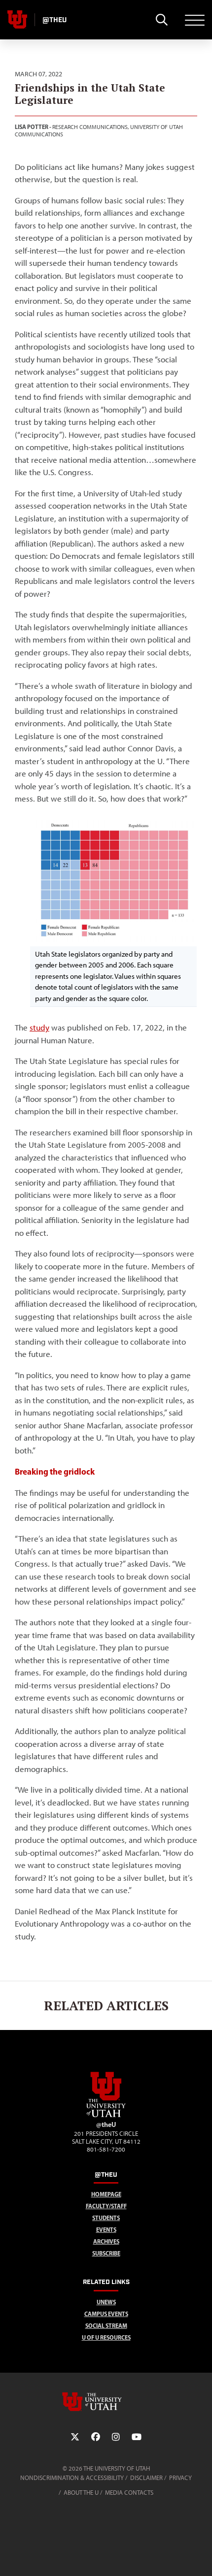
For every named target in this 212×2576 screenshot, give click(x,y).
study (39, 1028)
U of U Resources (106, 2337)
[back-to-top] (200, 2557)
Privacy (180, 2478)
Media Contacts (129, 2493)
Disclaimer (146, 2478)
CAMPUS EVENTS (106, 2314)
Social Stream (106, 2326)
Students (106, 2218)
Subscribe (106, 2253)
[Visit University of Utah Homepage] (17, 20)
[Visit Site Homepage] (106, 2115)
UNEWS (106, 2302)
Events (106, 2230)
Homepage (106, 2194)
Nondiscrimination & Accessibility (72, 2478)
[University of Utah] (106, 2402)
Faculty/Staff (106, 2206)
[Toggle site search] (161, 20)
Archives (106, 2241)
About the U (81, 2493)
